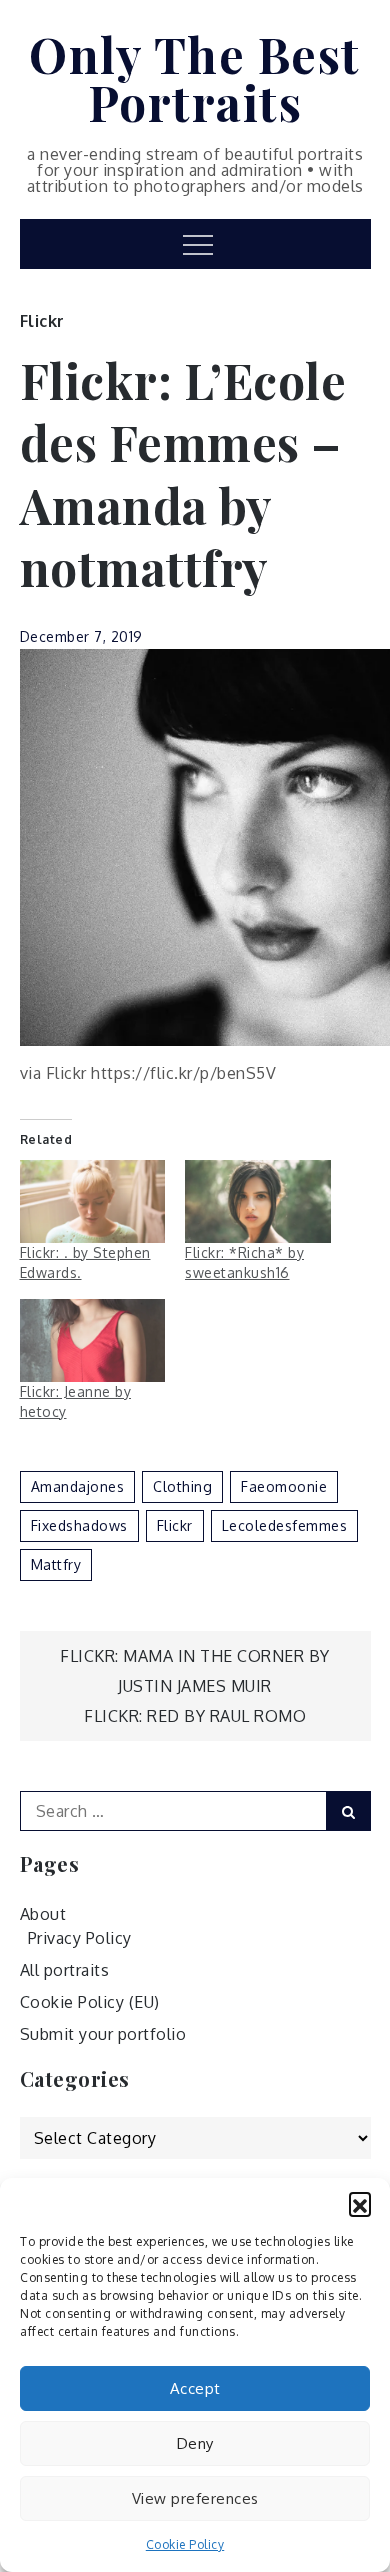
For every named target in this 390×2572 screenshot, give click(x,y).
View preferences (195, 2498)
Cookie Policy (185, 2544)
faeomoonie (284, 1486)
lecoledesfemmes (285, 1525)
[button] (360, 2203)
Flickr (42, 321)
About (43, 1914)
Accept (195, 2388)
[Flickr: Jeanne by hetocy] (93, 1340)
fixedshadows (79, 1525)
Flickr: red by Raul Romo (195, 1716)
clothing (182, 1486)
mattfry (56, 1564)
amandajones (78, 1486)
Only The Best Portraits (195, 78)
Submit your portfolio (103, 2034)
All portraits (65, 1970)
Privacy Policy (80, 1938)
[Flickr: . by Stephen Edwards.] (93, 1201)
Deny (195, 2443)
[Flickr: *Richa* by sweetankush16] (258, 1201)
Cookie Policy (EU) (90, 2002)
